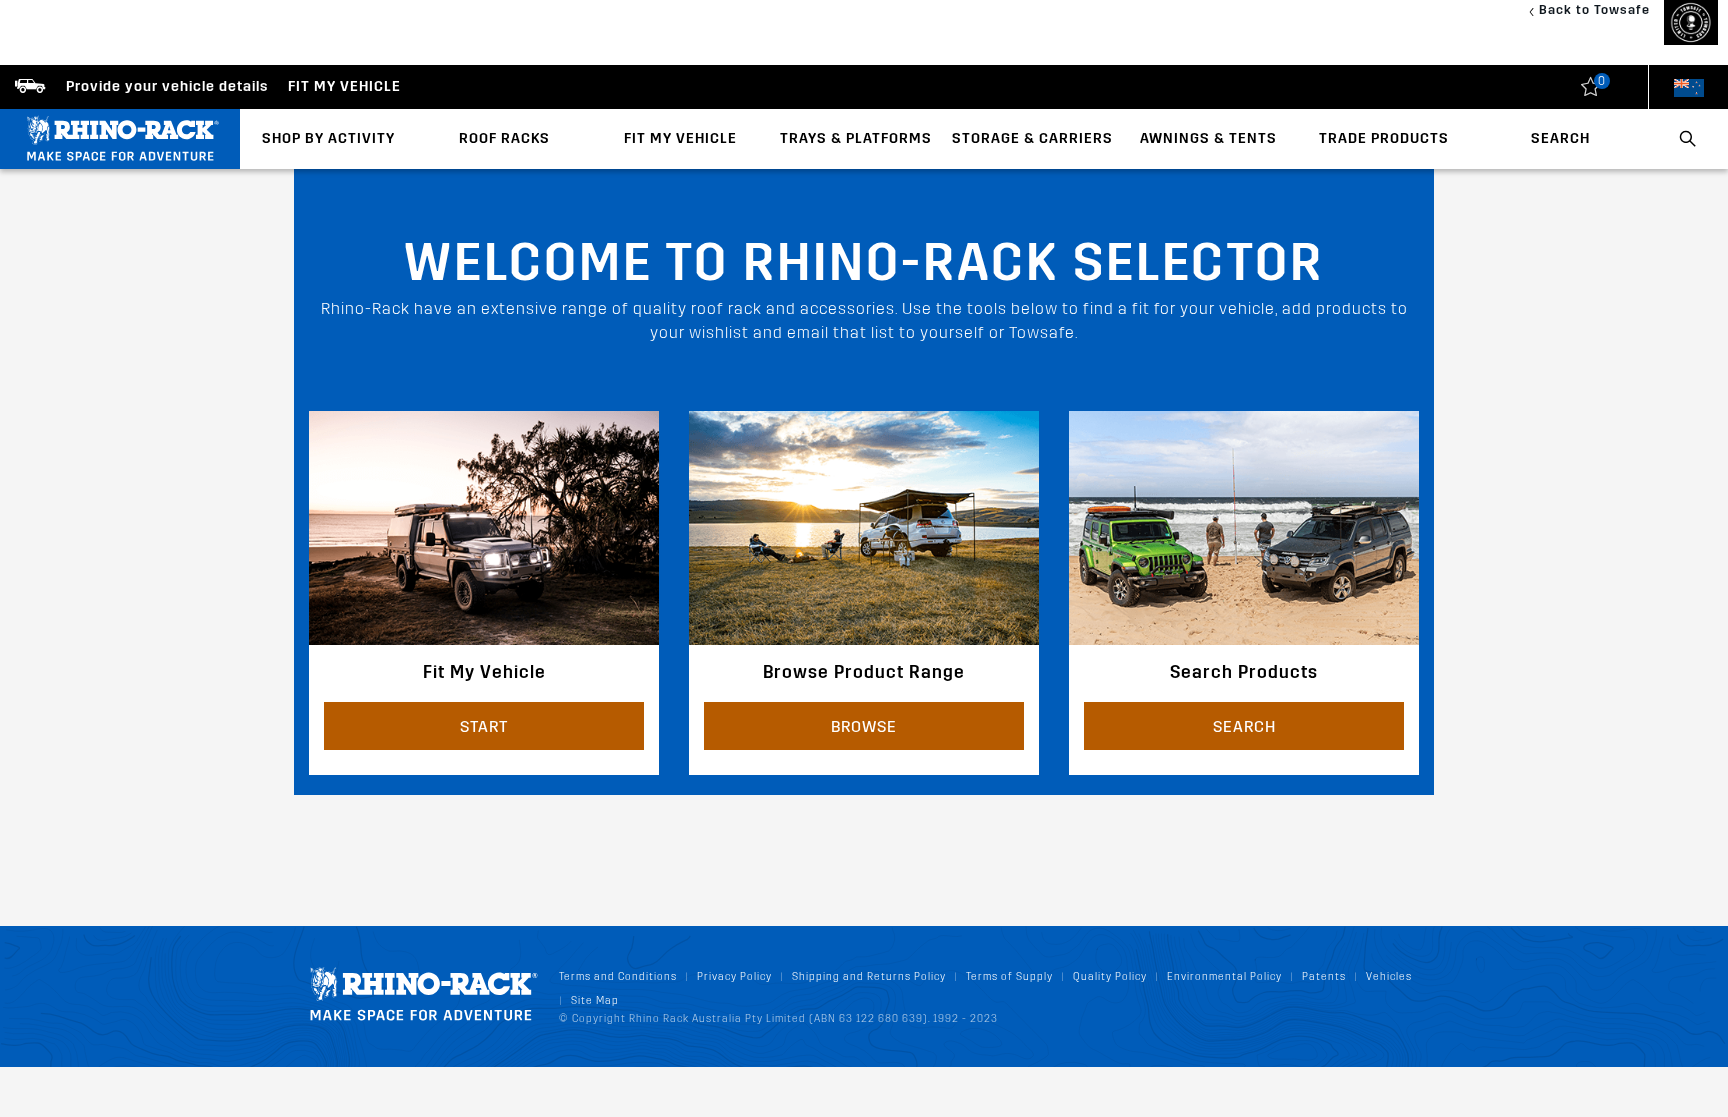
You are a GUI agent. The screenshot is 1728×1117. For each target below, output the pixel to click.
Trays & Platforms (856, 138)
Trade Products (1384, 138)
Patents (1324, 976)
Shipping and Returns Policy (869, 976)
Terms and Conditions (618, 976)
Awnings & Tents (1208, 138)
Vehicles (1389, 976)
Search (1560, 138)
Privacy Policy (734, 976)
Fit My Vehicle (680, 138)
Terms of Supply (1009, 976)
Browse (864, 726)
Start (484, 726)
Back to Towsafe (1594, 9)
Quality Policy (1110, 976)
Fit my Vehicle (344, 86)
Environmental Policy (1224, 976)
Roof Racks (504, 138)
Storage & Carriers (1032, 138)
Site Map (595, 1000)
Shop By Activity (328, 138)
